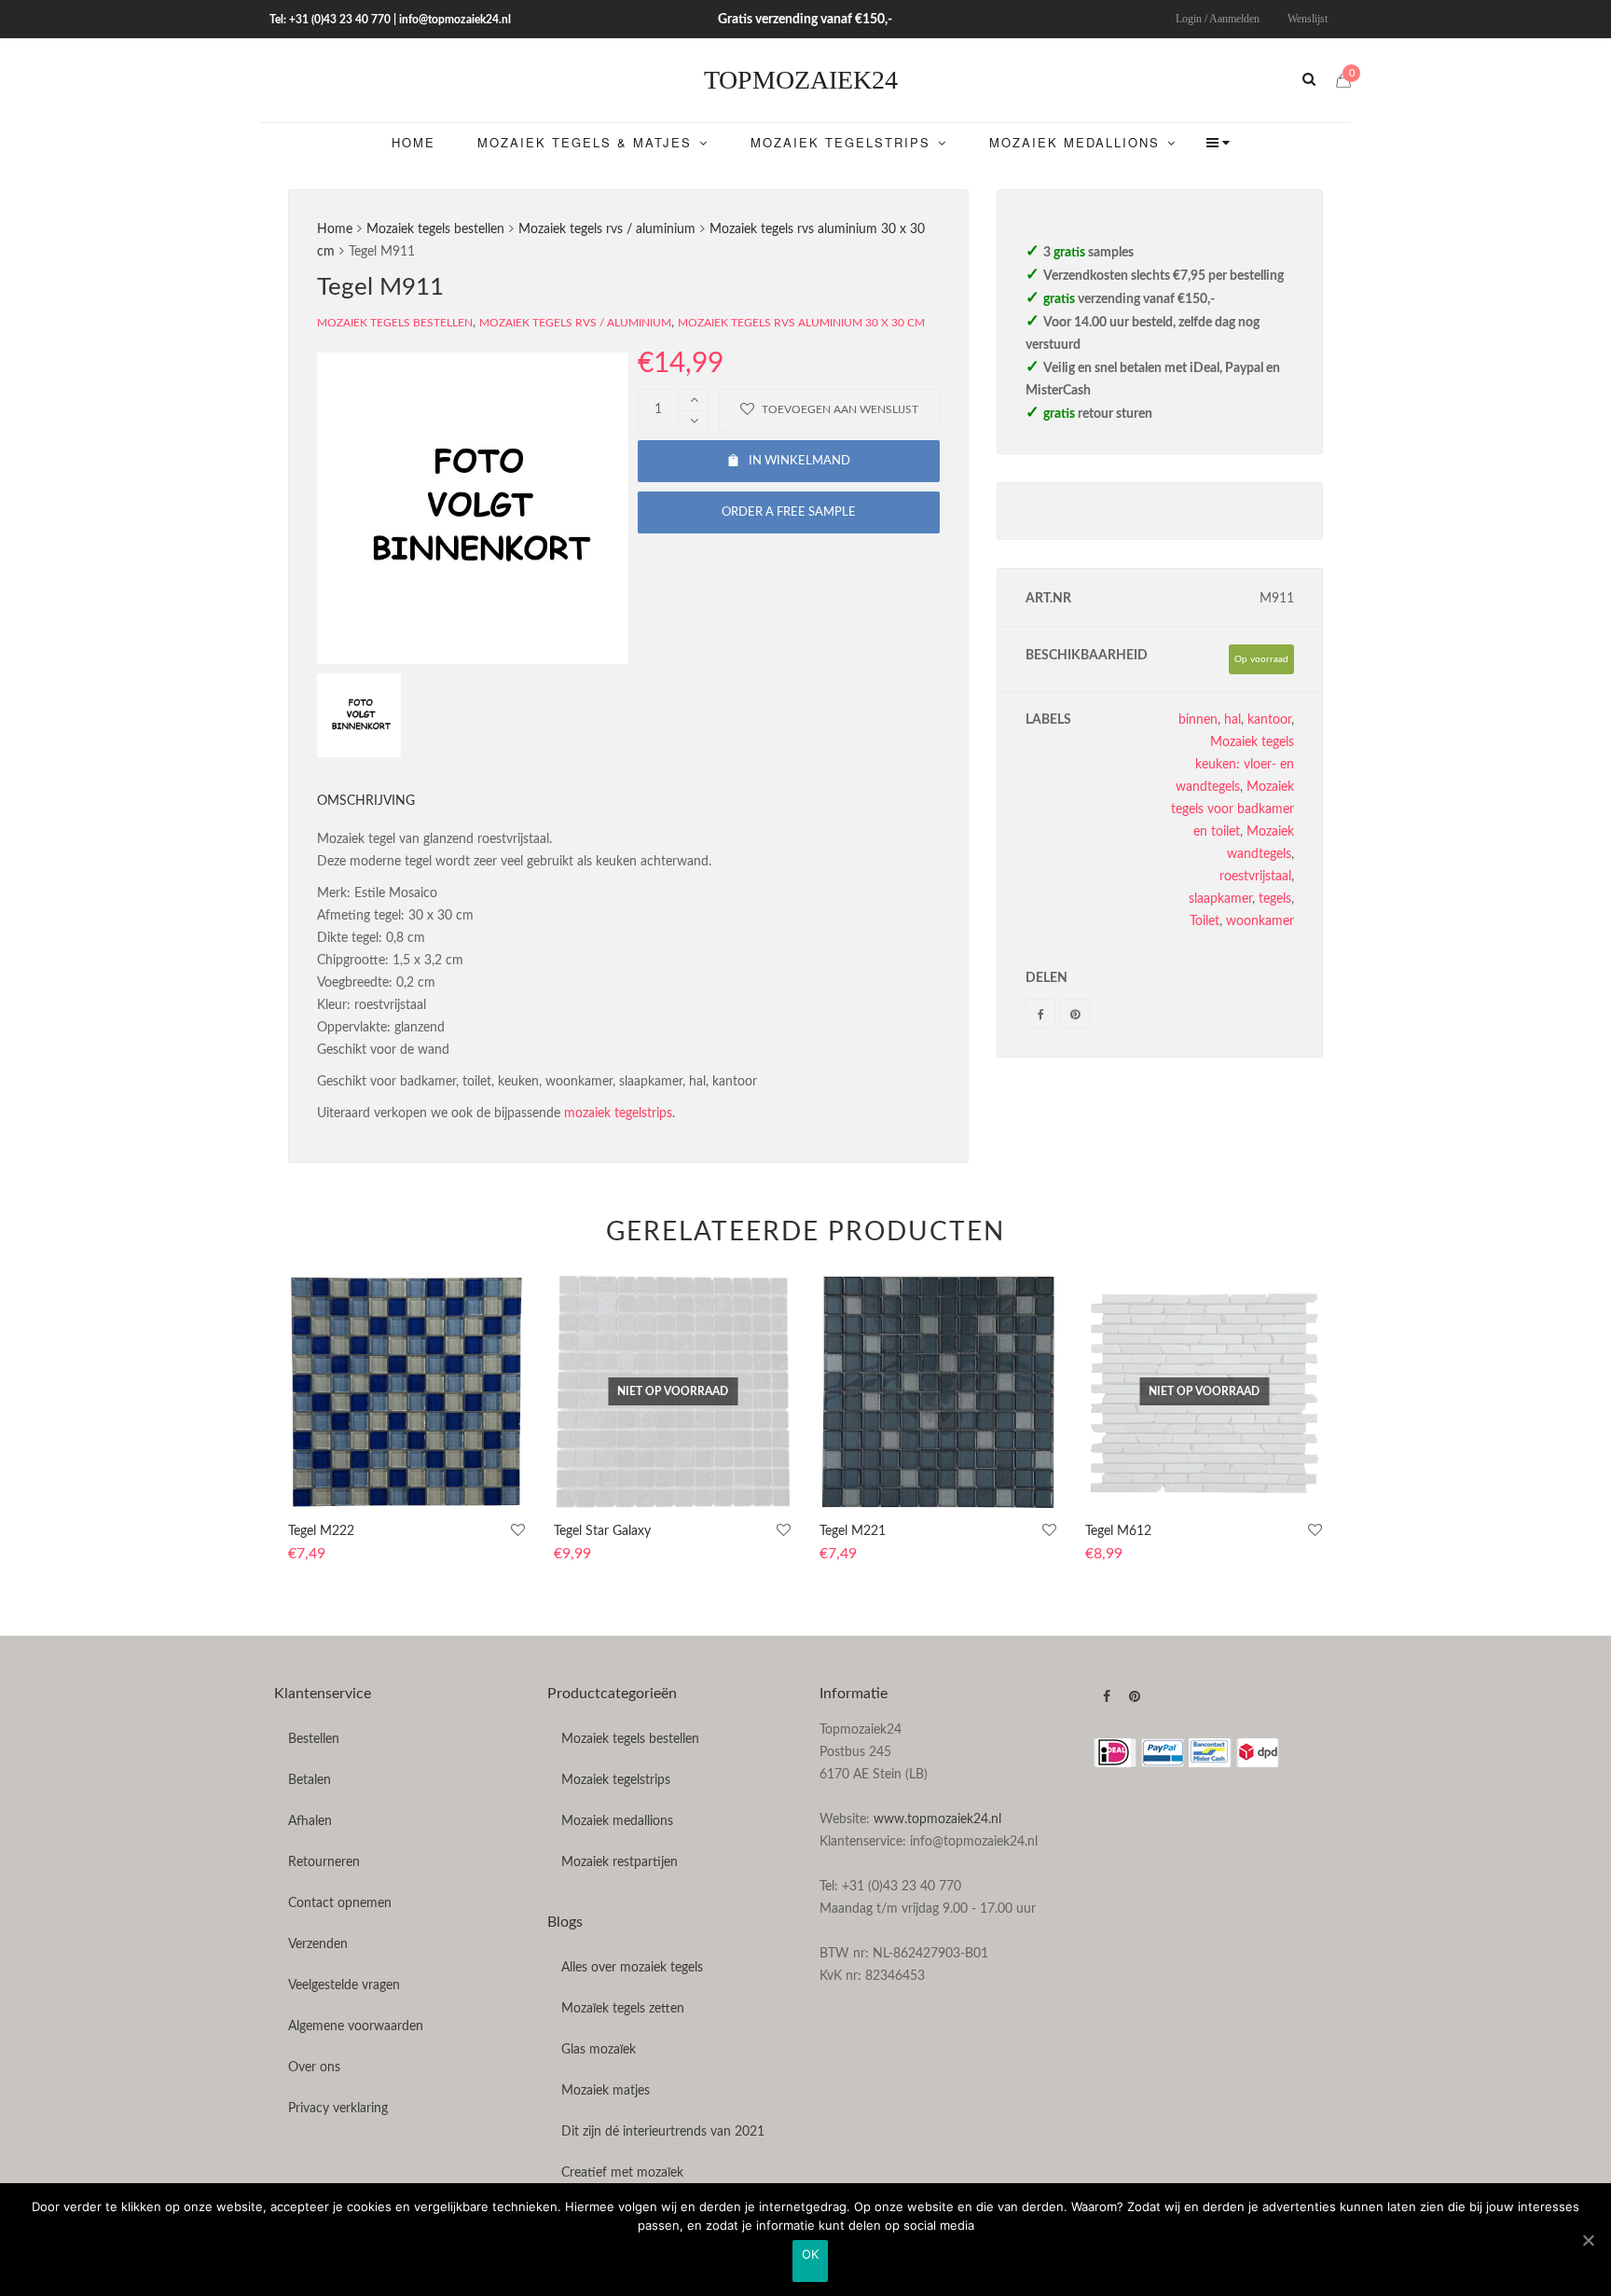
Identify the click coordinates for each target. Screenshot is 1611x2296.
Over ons (314, 2068)
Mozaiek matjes (606, 2091)
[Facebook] (1040, 1014)
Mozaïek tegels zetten (623, 2009)
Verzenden (318, 1944)
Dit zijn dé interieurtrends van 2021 (663, 2132)
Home (335, 229)
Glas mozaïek (599, 2050)
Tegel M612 (1118, 1531)
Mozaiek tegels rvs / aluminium (607, 229)
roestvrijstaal (1255, 877)
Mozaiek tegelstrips (616, 1780)
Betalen (310, 1780)
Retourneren (324, 1862)
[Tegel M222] (407, 1392)
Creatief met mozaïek (622, 2173)
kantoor (1269, 720)
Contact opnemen (340, 1903)
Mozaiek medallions (617, 1821)
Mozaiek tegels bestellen (435, 229)
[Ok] (1588, 2240)
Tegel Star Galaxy (602, 1531)
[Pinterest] (1075, 1014)
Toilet (1205, 921)
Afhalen (310, 1821)
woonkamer (1260, 921)
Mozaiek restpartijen (620, 1862)
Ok (810, 2254)
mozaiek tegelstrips (618, 1113)
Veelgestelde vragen (344, 1985)
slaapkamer (1220, 899)
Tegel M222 (321, 1531)
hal (1232, 720)
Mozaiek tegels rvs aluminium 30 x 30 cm (801, 323)
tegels (1275, 899)
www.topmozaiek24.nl (937, 1819)
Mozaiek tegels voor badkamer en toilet (1232, 809)
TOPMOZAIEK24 (801, 80)
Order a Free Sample (789, 512)
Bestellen (314, 1739)
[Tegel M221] (938, 1392)
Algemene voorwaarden (356, 2026)
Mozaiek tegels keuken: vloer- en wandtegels (1235, 765)
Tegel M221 (853, 1531)
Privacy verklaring (338, 2109)
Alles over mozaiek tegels (632, 1968)
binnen (1198, 720)
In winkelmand (799, 461)
